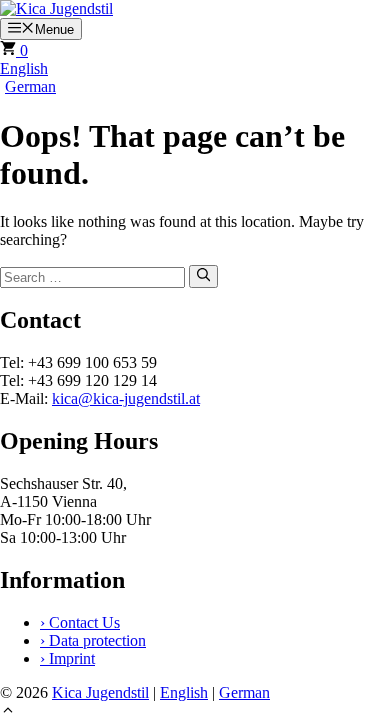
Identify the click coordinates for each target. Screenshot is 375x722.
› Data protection (93, 640)
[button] (8, 712)
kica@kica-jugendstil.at (126, 398)
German (30, 86)
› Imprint (67, 658)
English (24, 68)
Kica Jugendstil (100, 692)
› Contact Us (80, 622)
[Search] (203, 276)
